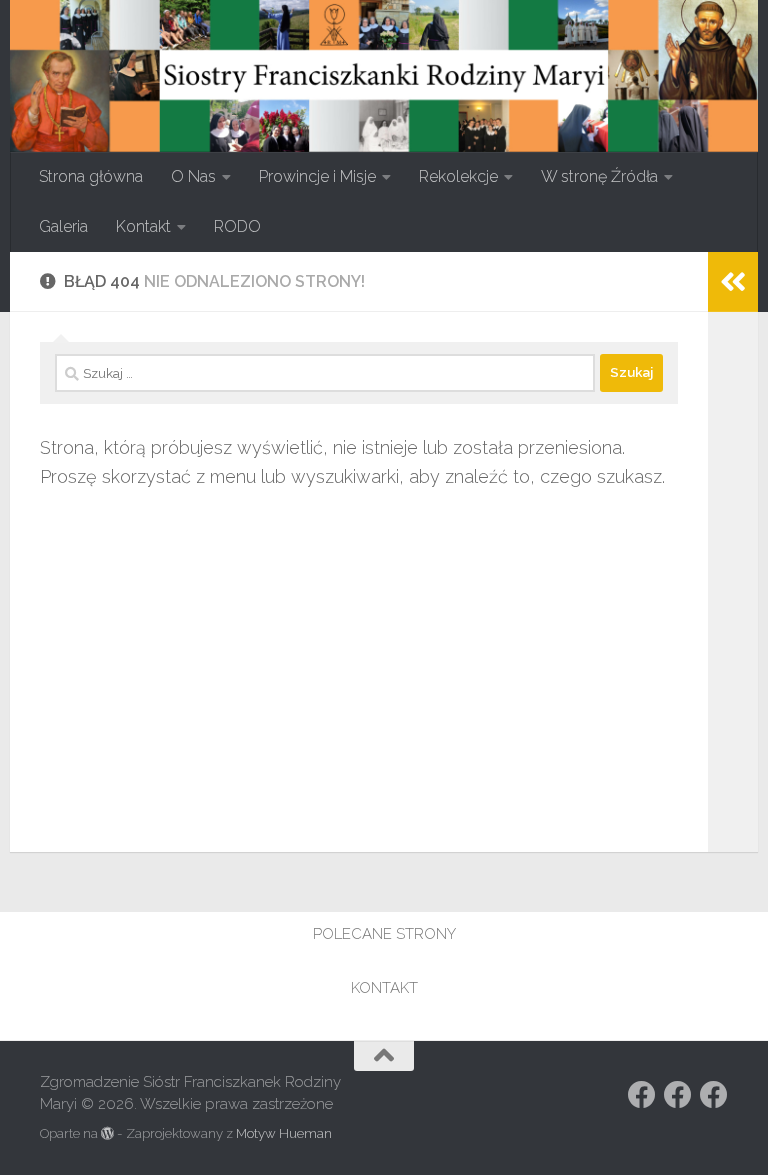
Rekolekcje (458, 176)
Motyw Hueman (284, 1133)
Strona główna (91, 176)
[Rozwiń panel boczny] (733, 282)
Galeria (63, 226)
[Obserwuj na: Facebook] (642, 1095)
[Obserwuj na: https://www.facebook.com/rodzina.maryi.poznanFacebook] (678, 1095)
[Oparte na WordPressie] (107, 1133)
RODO (237, 226)
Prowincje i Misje (317, 176)
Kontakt (143, 226)
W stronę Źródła (599, 176)
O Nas (193, 176)
